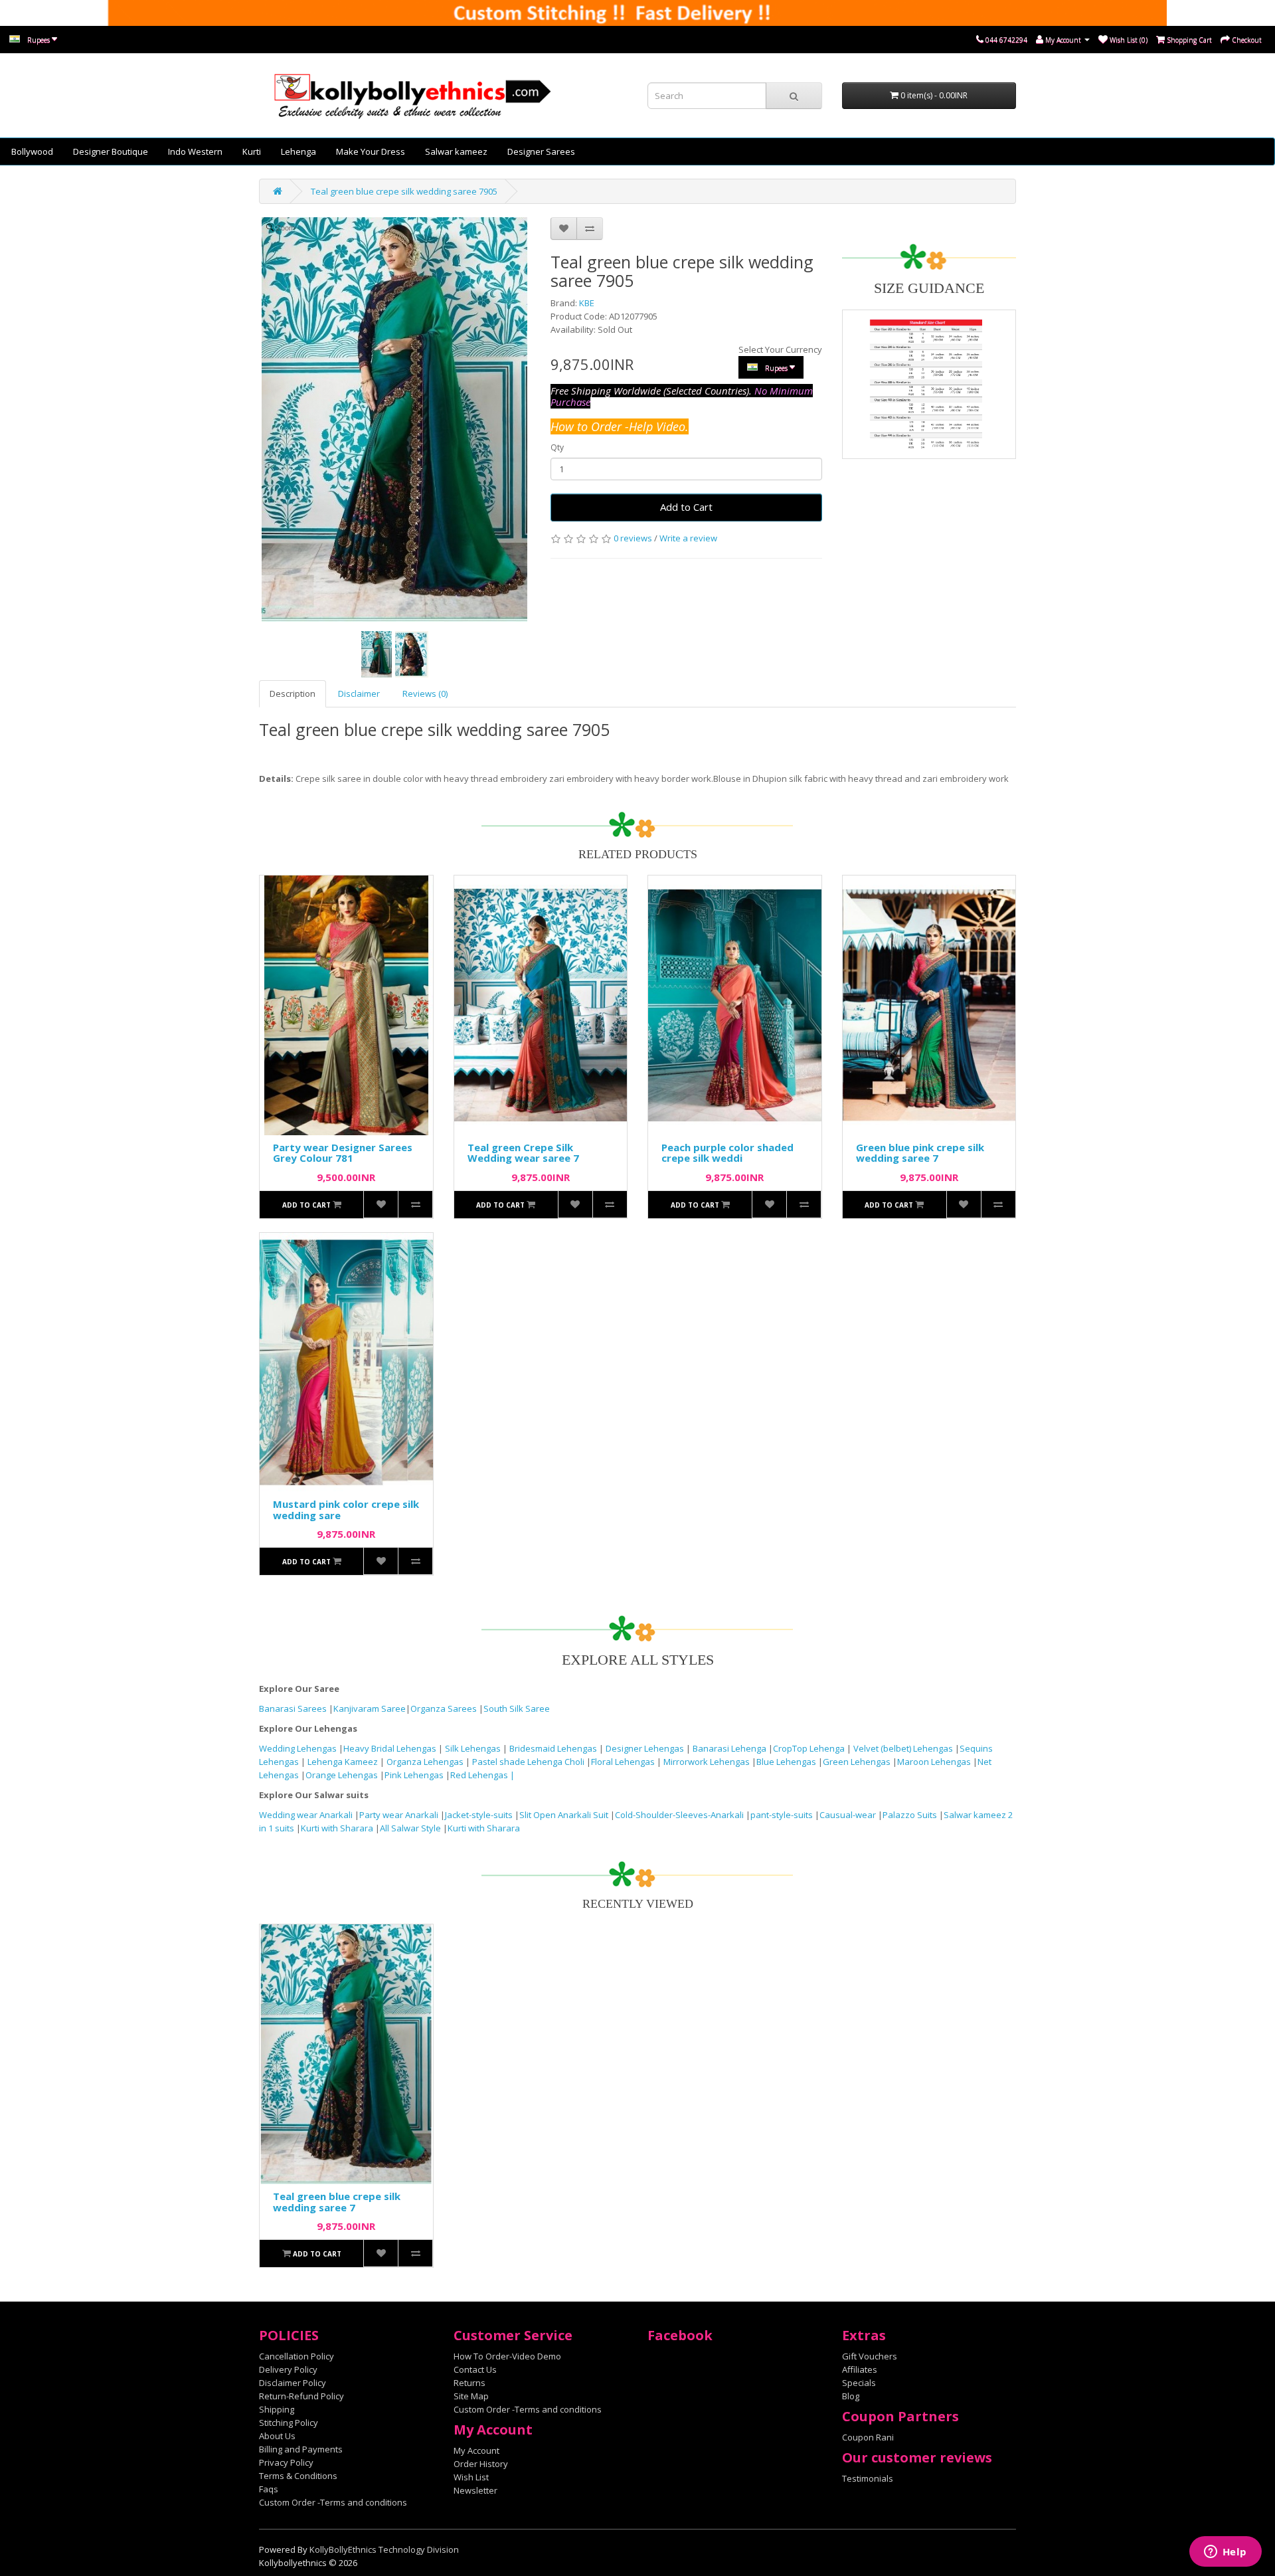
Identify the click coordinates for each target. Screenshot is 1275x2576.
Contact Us (475, 2369)
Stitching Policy (289, 2423)
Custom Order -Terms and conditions (333, 2502)
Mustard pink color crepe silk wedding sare (346, 1510)
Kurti (252, 151)
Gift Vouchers (870, 2356)
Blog (851, 2396)
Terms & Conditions (298, 2476)
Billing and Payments (301, 2449)
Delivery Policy (288, 2369)
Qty (557, 447)
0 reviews (633, 538)
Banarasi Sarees (293, 1708)
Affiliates (860, 2369)
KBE (587, 303)
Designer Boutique (111, 151)
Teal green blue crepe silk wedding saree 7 (337, 2202)
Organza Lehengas (426, 1762)
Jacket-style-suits (480, 1815)
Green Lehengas (857, 1762)
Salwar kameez (456, 151)
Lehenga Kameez (344, 1762)
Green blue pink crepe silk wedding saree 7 (920, 1153)
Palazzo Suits (910, 1815)
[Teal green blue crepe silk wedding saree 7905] (377, 654)
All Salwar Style (410, 1828)
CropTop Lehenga (810, 1748)
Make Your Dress (371, 151)
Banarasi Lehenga (729, 1748)
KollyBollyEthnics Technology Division (384, 2549)
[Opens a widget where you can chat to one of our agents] (1225, 2553)
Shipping (277, 2409)
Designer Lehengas (646, 1748)
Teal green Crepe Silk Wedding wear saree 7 (523, 1153)
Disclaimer (359, 693)
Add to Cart (686, 507)
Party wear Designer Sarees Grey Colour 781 (343, 1153)
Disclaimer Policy (293, 2383)
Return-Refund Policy (301, 2396)
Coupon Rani (868, 2437)
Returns (469, 2383)
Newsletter (475, 2490)
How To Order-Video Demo (507, 2356)
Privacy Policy (286, 2462)
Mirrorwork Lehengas (707, 1762)
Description (293, 693)
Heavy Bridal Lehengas (391, 1748)
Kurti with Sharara (337, 1828)
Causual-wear (848, 1815)
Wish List (471, 2477)
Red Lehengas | (482, 1775)
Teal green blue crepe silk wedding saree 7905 (404, 191)
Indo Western (195, 151)
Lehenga (298, 151)
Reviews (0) (425, 693)
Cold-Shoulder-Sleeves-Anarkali (679, 1815)
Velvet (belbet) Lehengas (904, 1748)
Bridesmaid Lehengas (554, 1748)
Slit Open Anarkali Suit (564, 1815)
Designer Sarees (541, 151)
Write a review (688, 538)
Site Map (471, 2396)
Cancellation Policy (297, 2356)
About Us (277, 2436)
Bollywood (32, 151)
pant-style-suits (782, 1815)
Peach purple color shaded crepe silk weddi (727, 1153)
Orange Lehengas (342, 1775)
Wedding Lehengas (299, 1748)
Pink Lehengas (414, 1775)
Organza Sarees (444, 1708)
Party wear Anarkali (400, 1815)
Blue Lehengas (786, 1762)
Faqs (269, 2489)
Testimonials (868, 2478)
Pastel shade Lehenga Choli (529, 1762)
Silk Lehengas (473, 1748)
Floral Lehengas (624, 1762)
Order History (481, 2464)
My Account (476, 2450)
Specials (859, 2383)
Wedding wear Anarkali (307, 1815)
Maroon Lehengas (934, 1762)
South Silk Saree (517, 1708)
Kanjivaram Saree (370, 1708)
